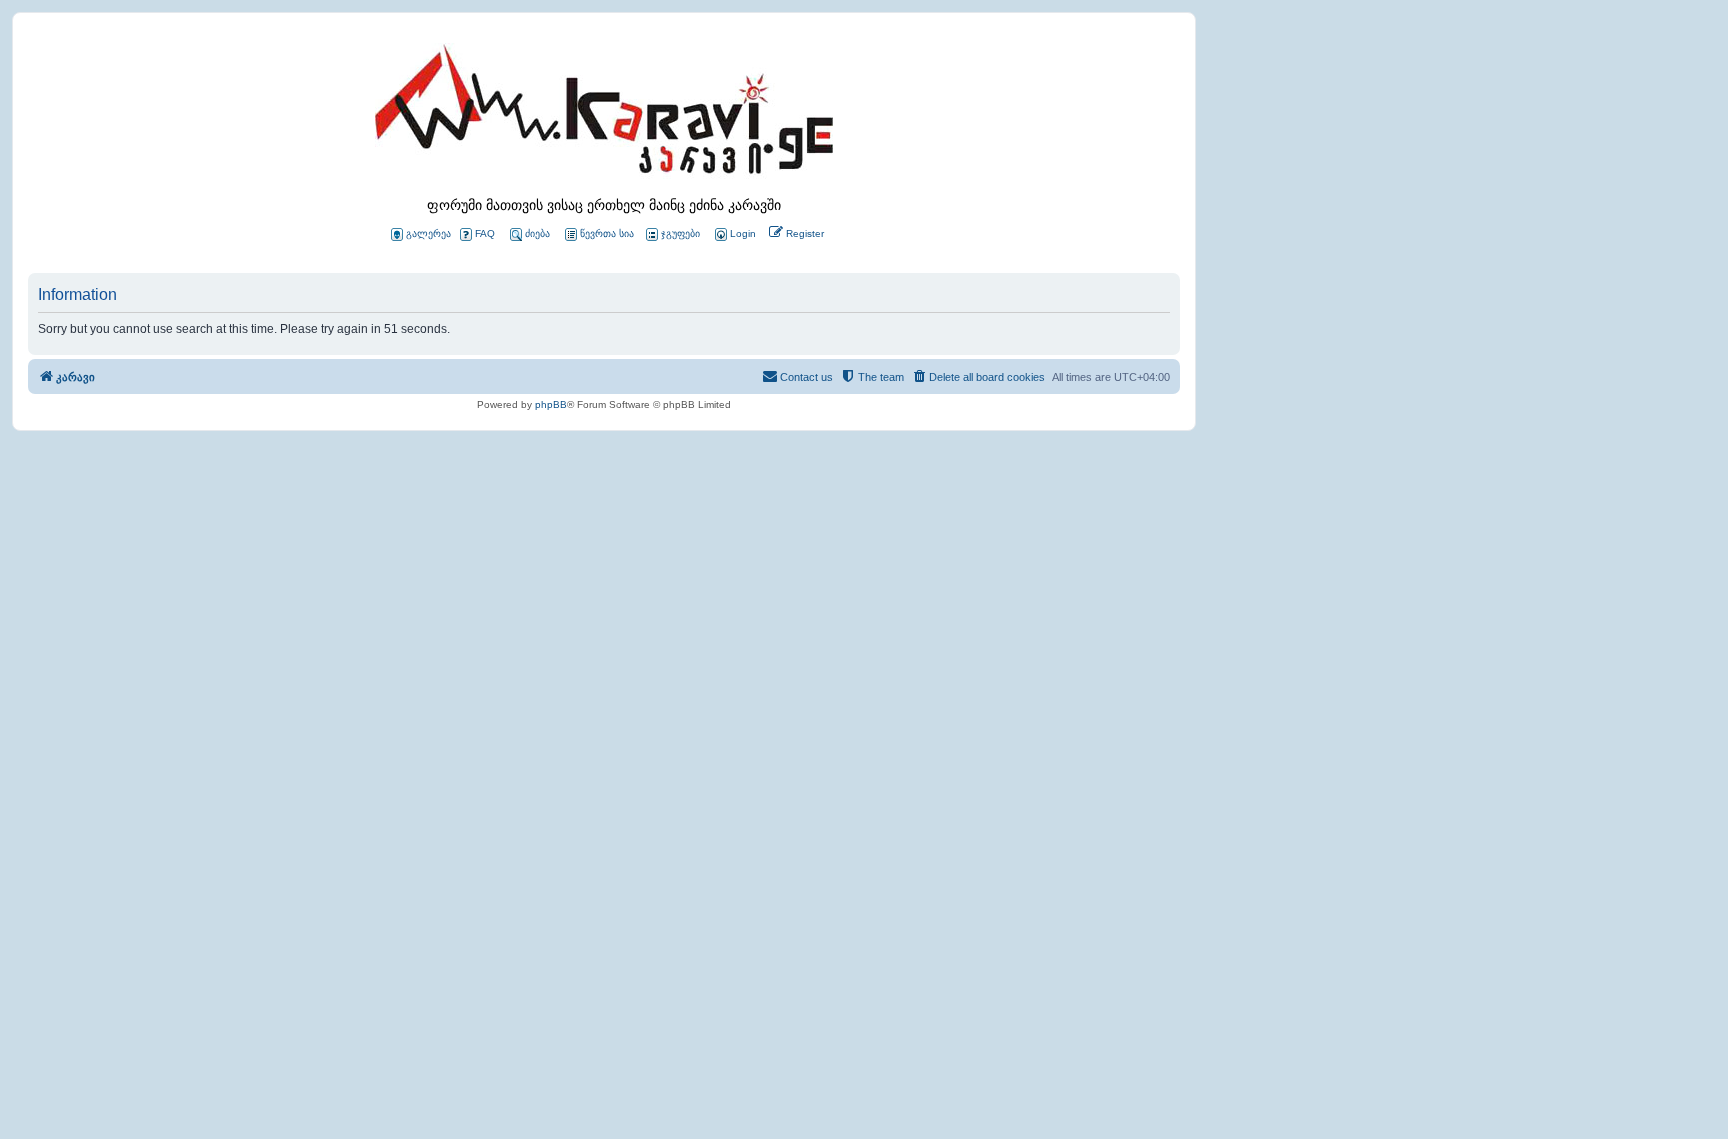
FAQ (485, 233)
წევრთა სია (607, 233)
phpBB (551, 404)
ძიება (537, 233)
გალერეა (428, 233)
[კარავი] (604, 115)
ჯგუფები (680, 233)
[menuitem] (734, 234)
